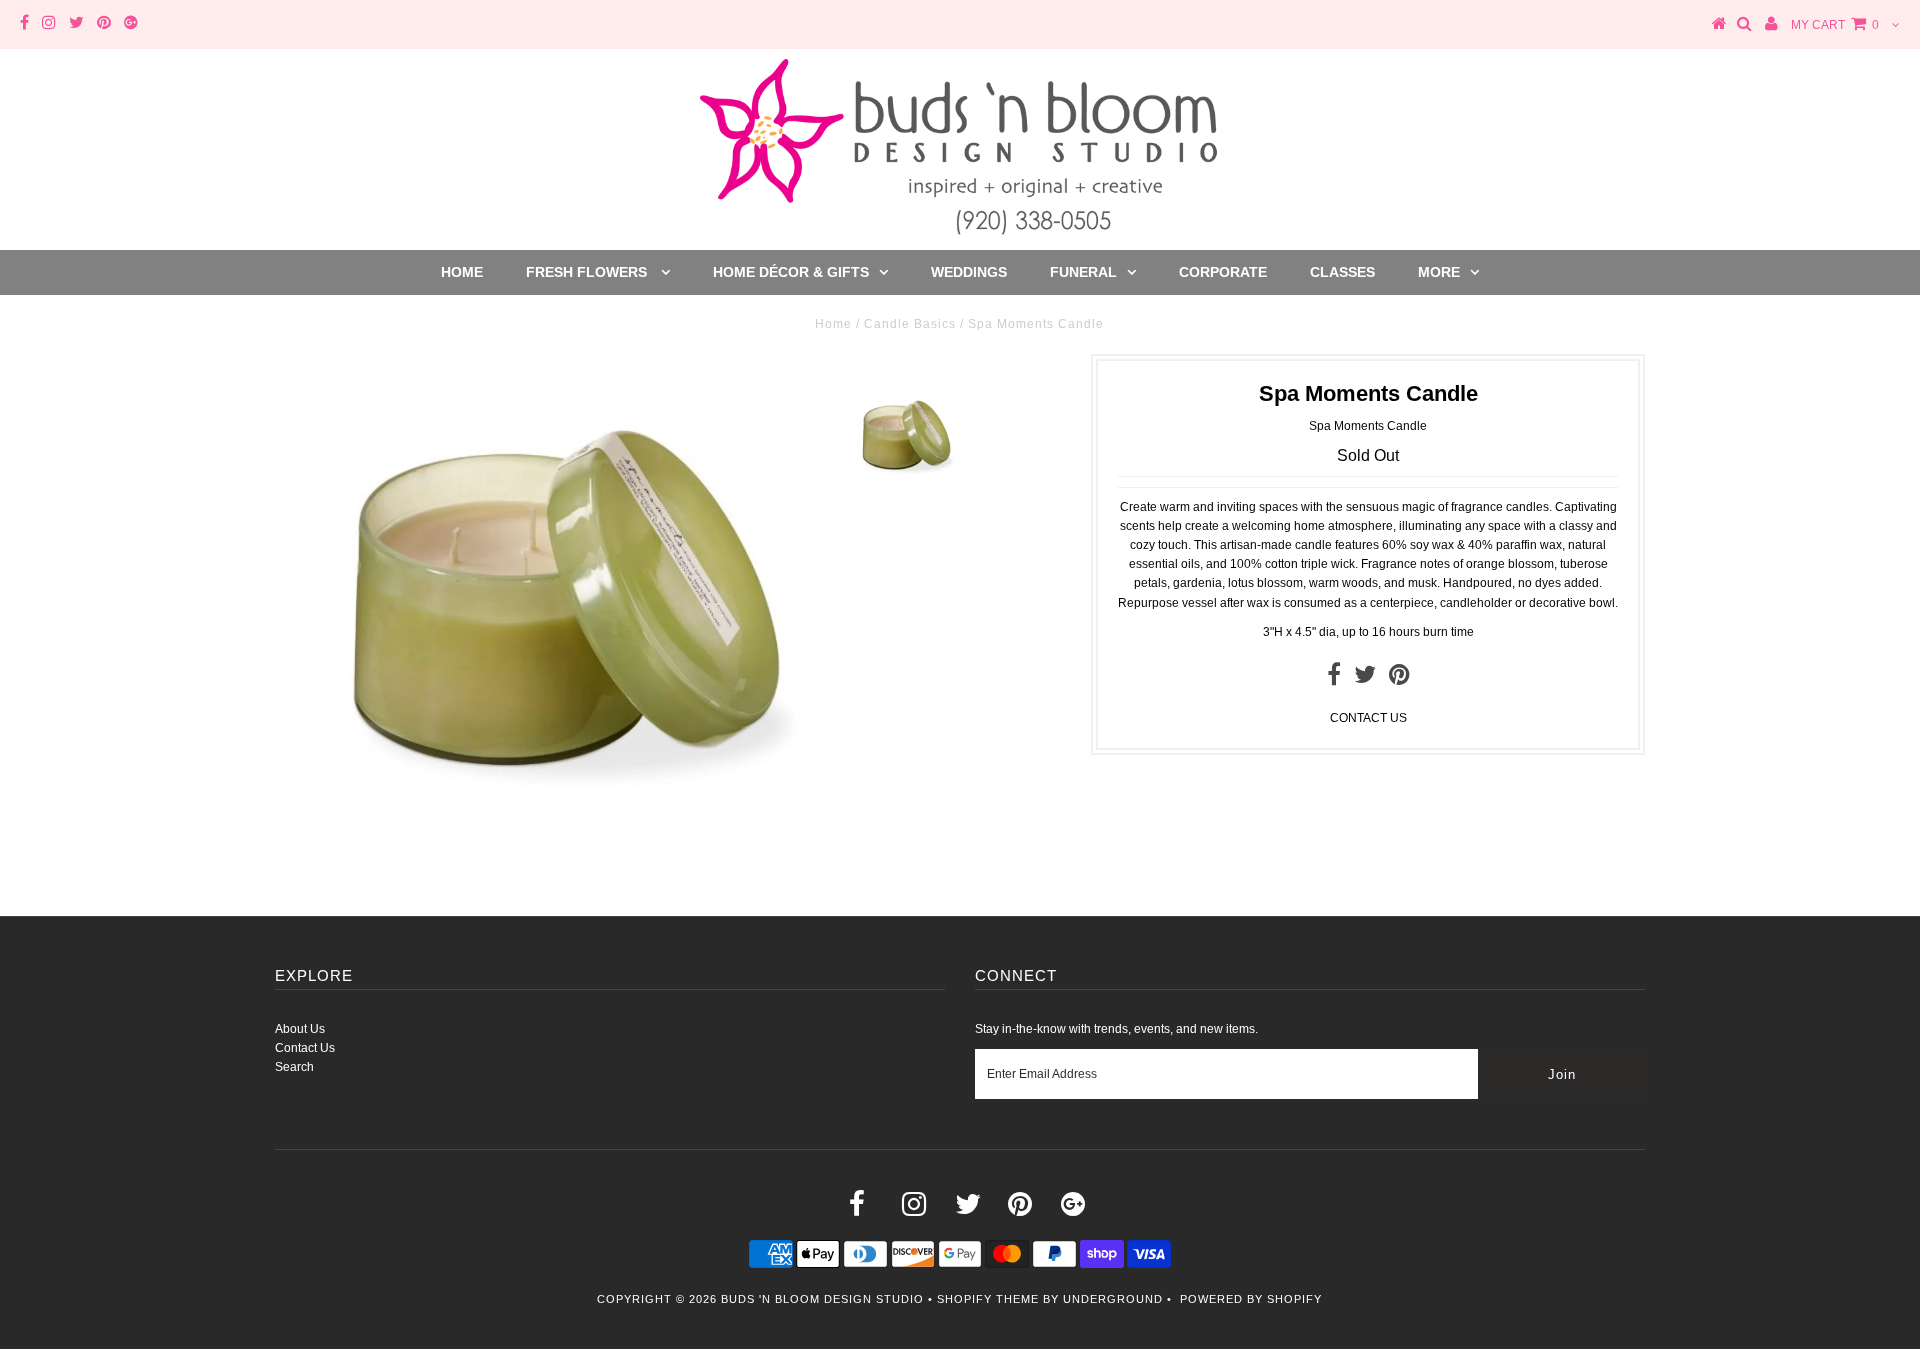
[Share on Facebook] (1334, 679)
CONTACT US (1368, 718)
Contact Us (305, 1048)
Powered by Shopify (1251, 1299)
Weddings (969, 272)
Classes (1342, 272)
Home (462, 272)
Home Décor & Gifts (791, 272)
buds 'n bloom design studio (822, 1299)
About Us (300, 1029)
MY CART (1835, 25)
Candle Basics (910, 324)
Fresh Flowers (588, 272)
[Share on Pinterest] (1399, 679)
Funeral (1083, 272)
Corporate (1223, 272)
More (1439, 272)
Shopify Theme (988, 1299)
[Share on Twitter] (1365, 679)
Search (294, 1067)
